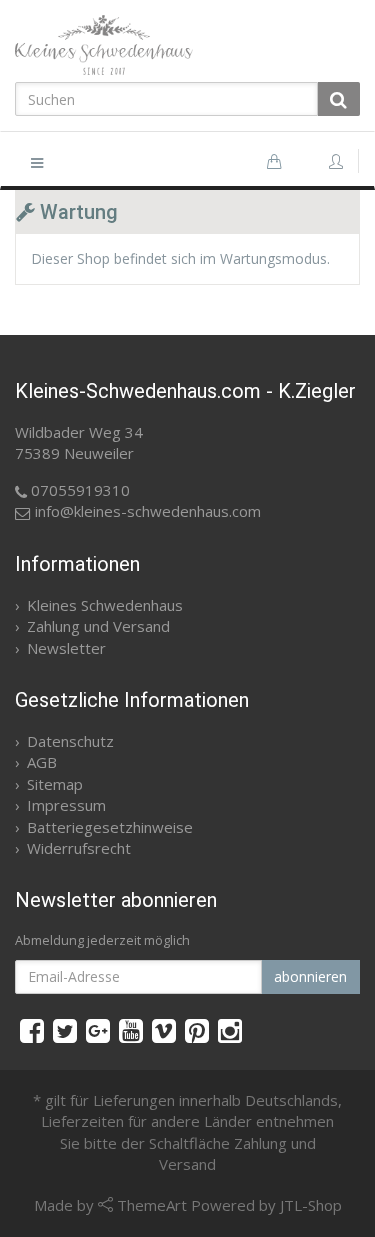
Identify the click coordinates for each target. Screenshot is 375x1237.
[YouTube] (131, 1030)
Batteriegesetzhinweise (110, 827)
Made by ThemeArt (110, 1205)
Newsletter (66, 648)
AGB (42, 762)
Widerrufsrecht (79, 848)
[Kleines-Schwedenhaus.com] (187, 45)
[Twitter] (65, 1030)
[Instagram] (230, 1030)
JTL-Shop (311, 1205)
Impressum (66, 805)
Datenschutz (70, 741)
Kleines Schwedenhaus (105, 605)
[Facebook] (32, 1030)
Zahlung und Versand (98, 626)
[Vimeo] (164, 1030)
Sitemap (55, 784)
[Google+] (98, 1030)
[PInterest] (197, 1030)
